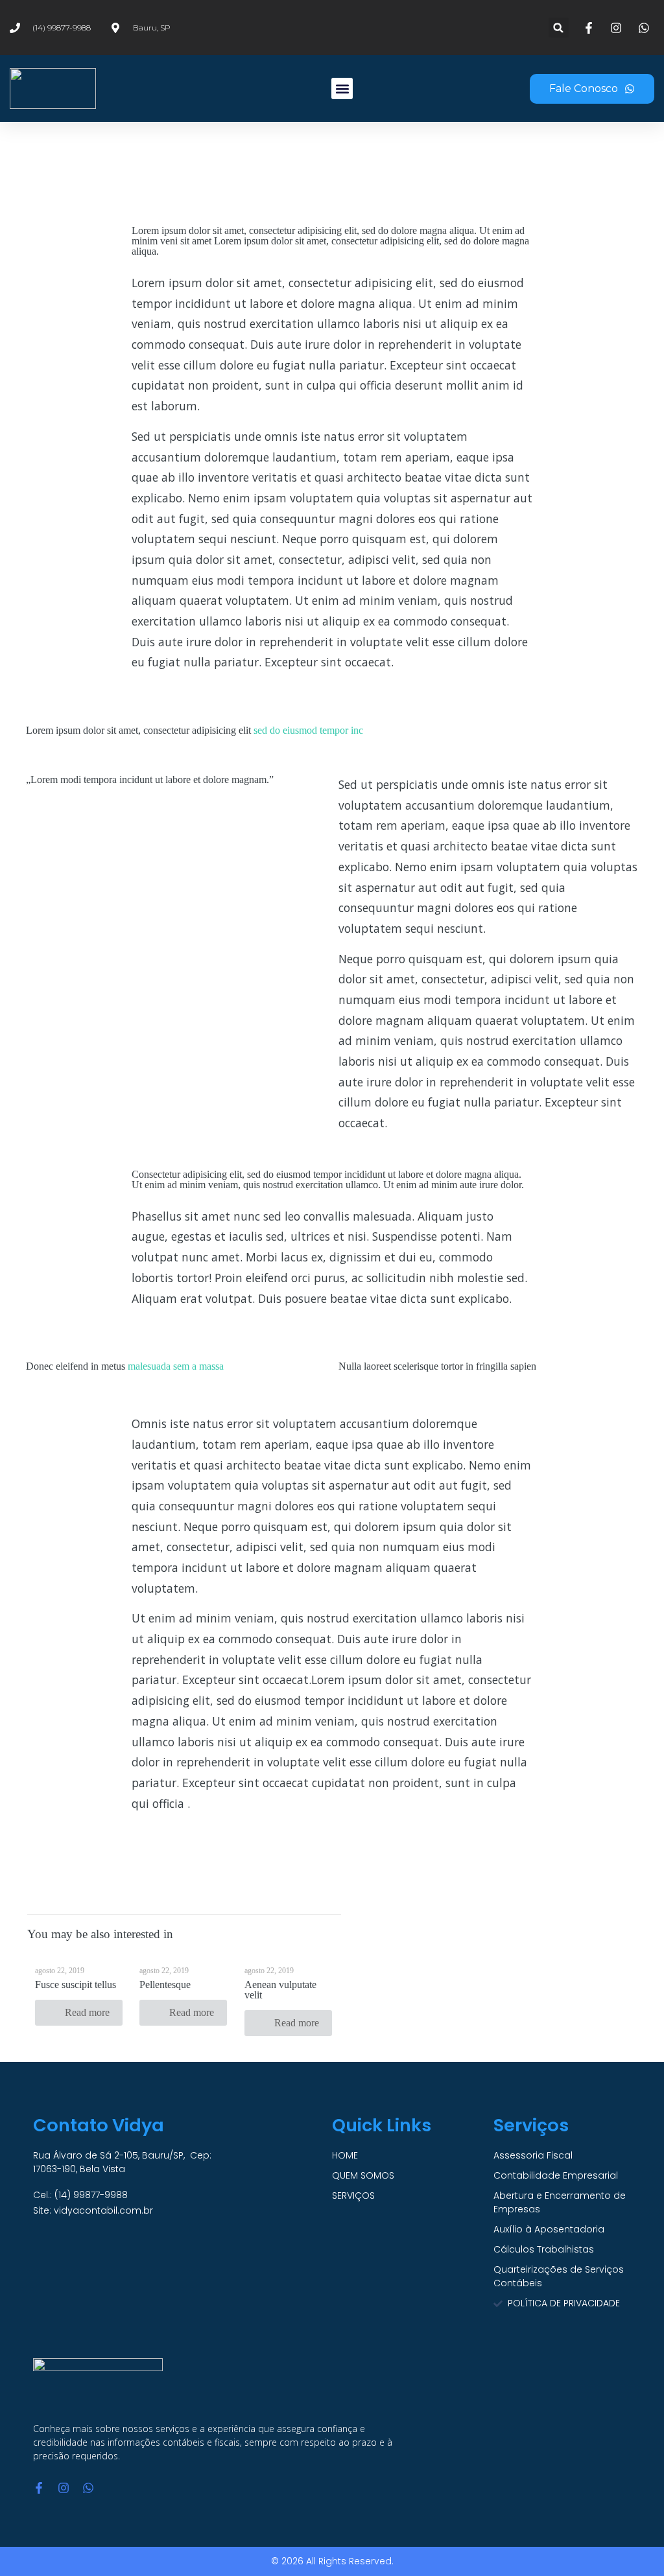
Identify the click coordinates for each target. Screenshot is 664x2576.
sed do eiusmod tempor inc (308, 730)
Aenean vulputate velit (280, 1990)
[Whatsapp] (88, 2488)
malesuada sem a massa (176, 1366)
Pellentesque (165, 1985)
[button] (559, 28)
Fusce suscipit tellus (76, 1985)
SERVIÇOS (353, 2195)
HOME (345, 2155)
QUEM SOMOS (363, 2175)
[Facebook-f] (39, 2488)
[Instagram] (64, 2488)
